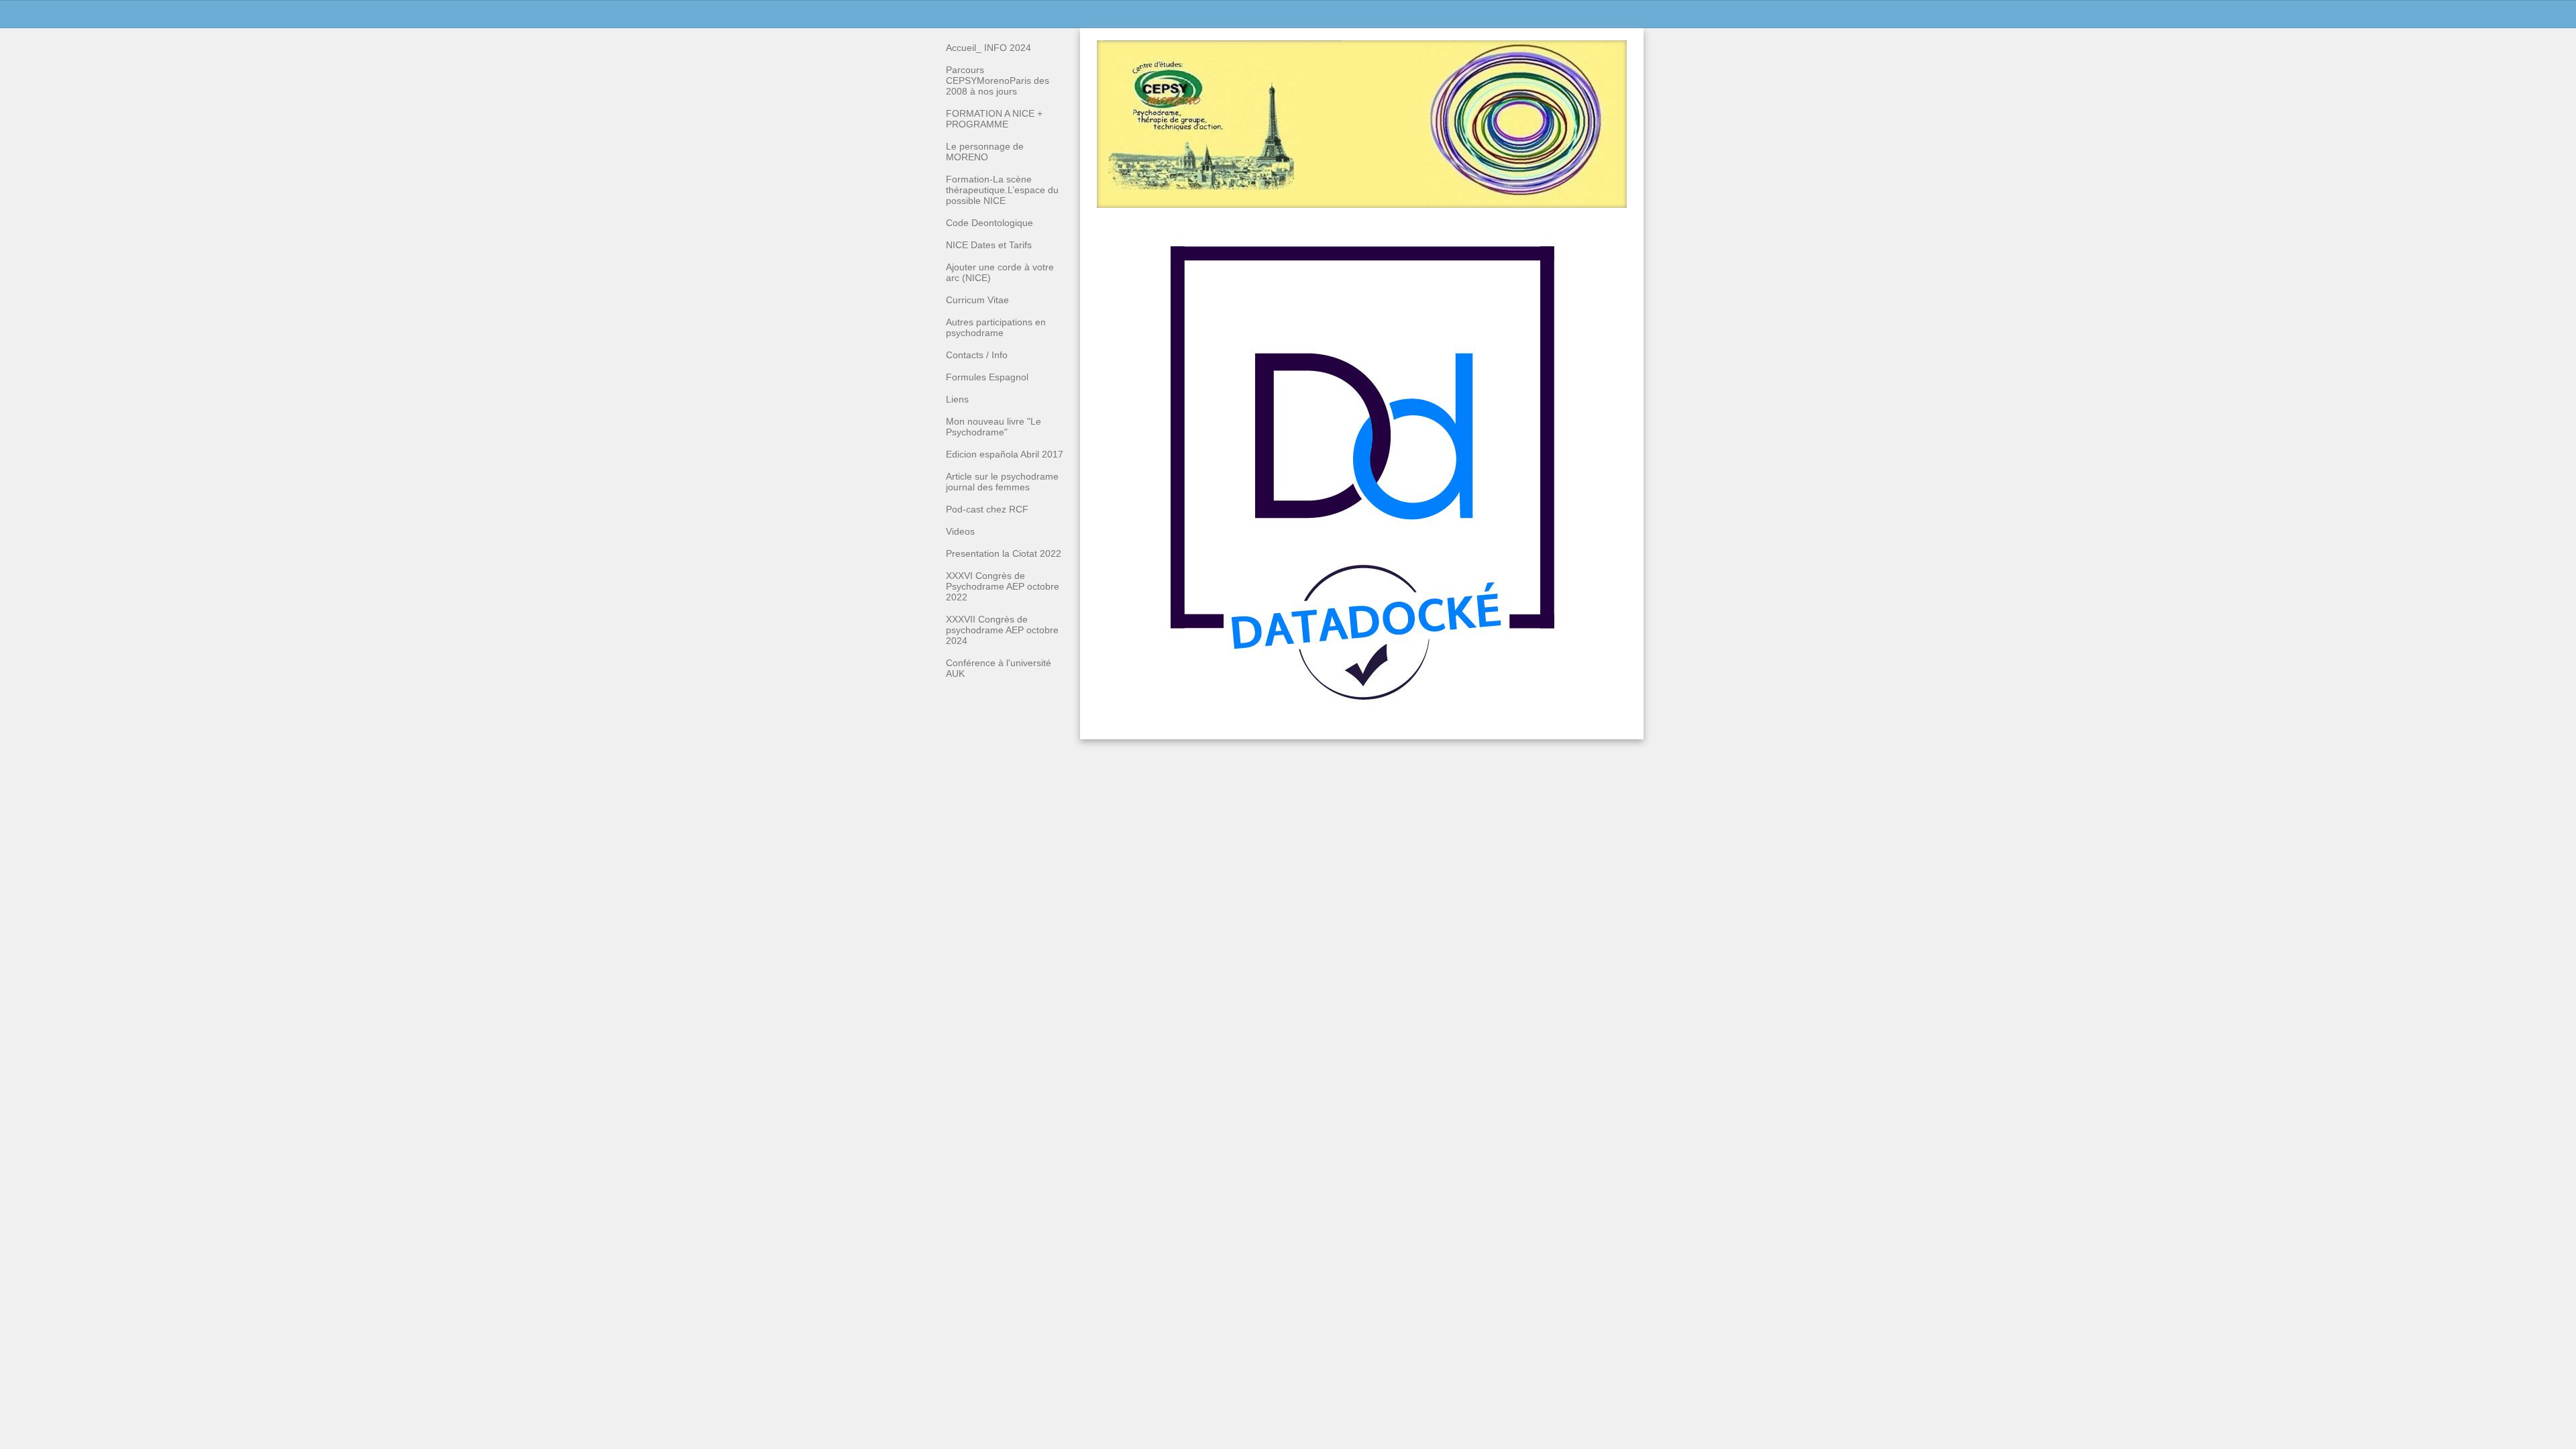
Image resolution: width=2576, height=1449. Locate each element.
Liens (957, 399)
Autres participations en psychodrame (996, 327)
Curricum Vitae (977, 300)
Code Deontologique (989, 223)
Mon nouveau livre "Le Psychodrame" (994, 427)
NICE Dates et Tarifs (989, 245)
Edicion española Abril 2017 (1005, 454)
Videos (960, 531)
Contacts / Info (977, 355)
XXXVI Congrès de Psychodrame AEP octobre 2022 (1003, 586)
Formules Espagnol (987, 377)
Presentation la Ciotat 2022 (1004, 553)
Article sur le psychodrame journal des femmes (1002, 482)
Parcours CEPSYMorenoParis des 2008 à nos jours (998, 80)
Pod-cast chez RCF (987, 509)
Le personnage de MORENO (985, 152)
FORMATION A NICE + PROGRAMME (994, 119)
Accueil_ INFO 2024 (988, 48)
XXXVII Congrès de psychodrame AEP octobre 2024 (1002, 630)
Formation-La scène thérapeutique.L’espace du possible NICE (1002, 190)
